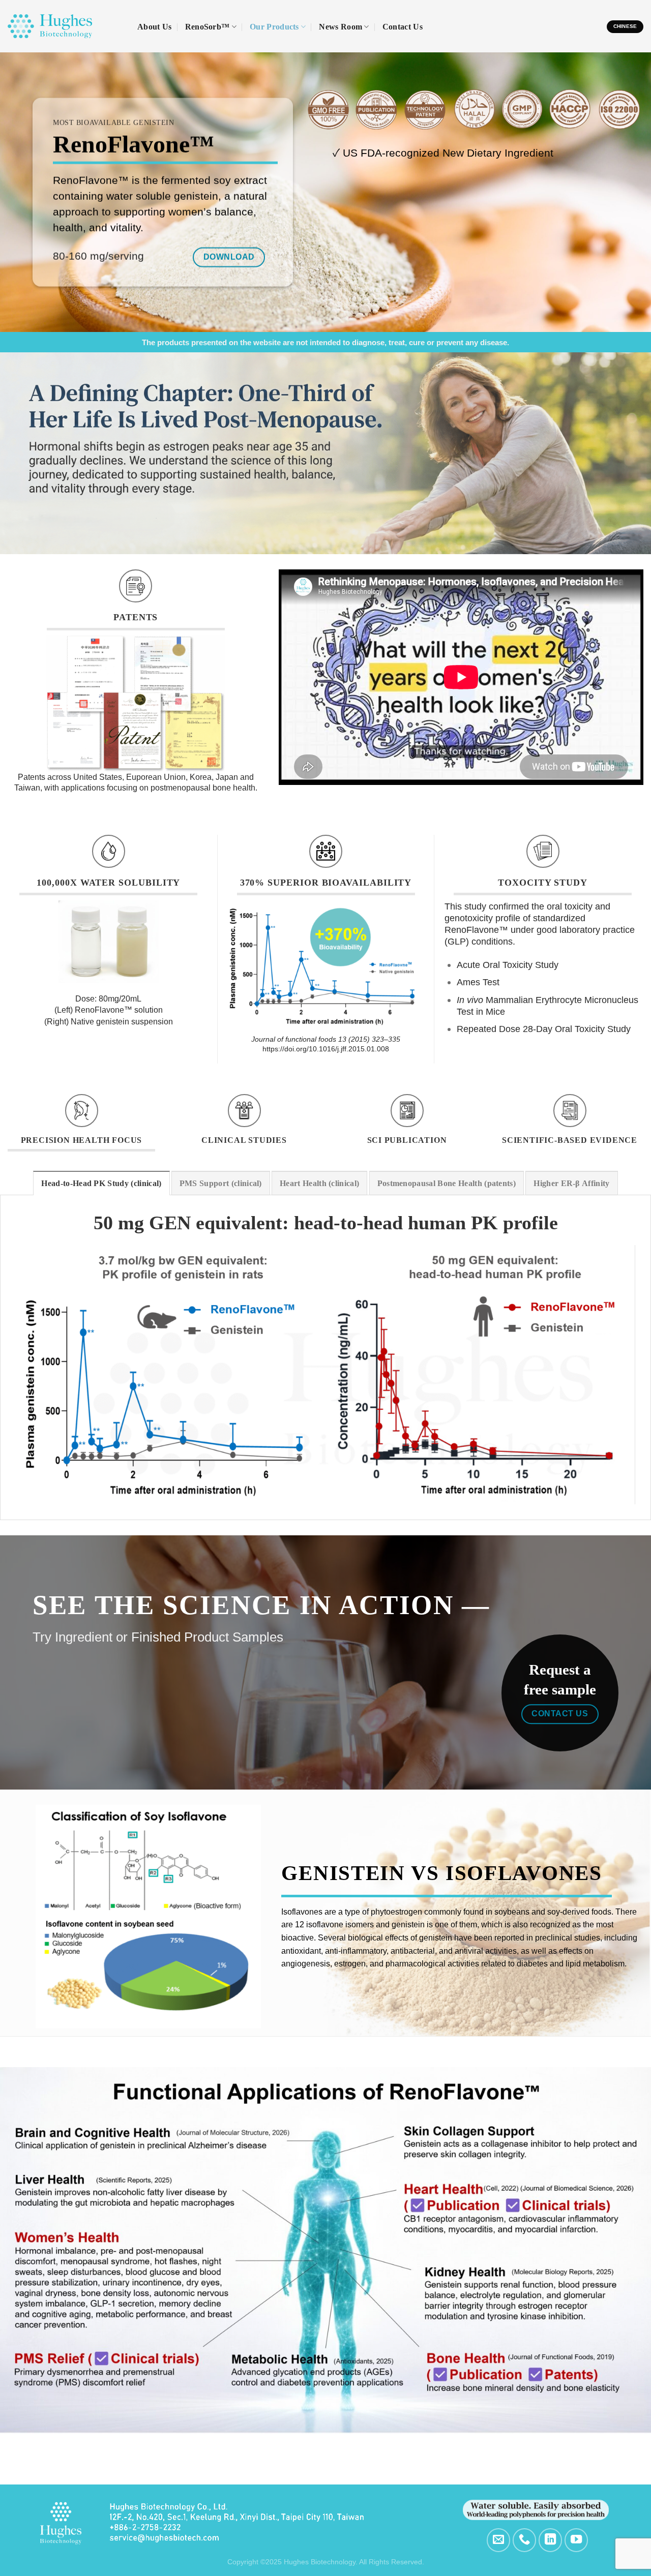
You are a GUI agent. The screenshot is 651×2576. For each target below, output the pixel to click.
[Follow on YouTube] (576, 2540)
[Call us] (525, 2540)
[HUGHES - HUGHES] (65, 26)
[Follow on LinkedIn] (551, 2540)
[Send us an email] (499, 2540)
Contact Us (403, 27)
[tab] (101, 1183)
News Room (341, 27)
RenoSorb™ (208, 27)
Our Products (274, 27)
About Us (155, 27)
